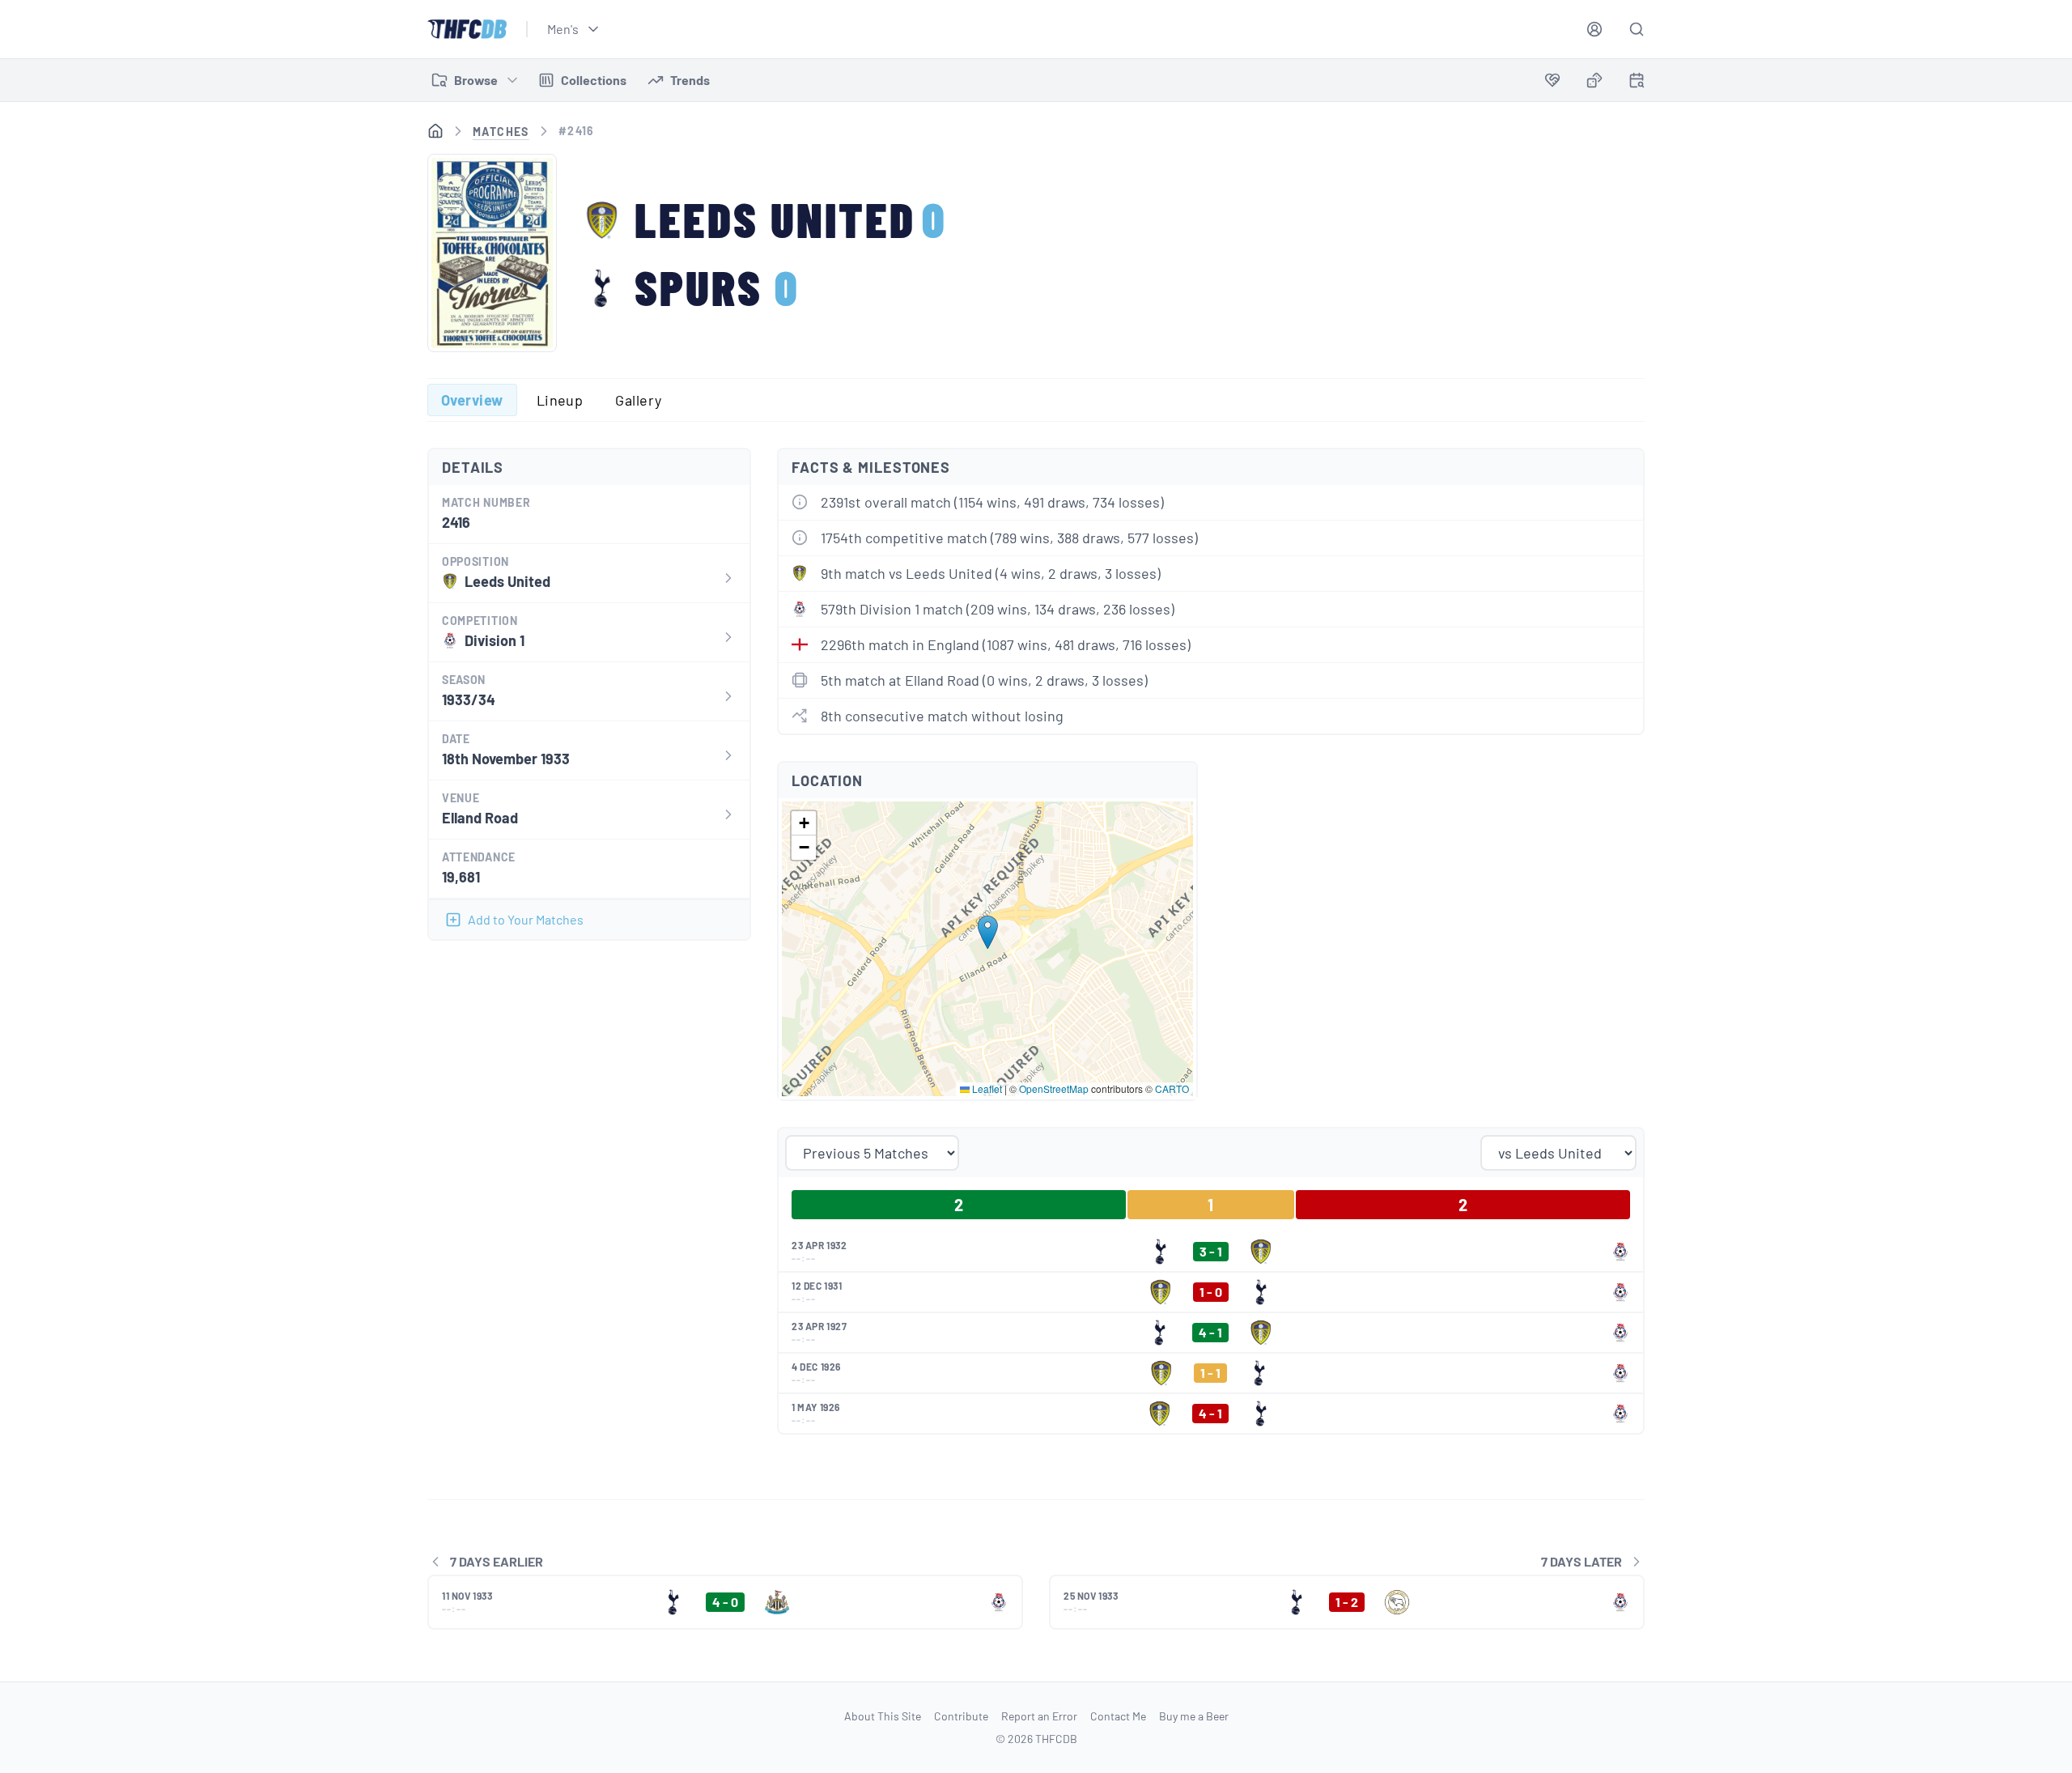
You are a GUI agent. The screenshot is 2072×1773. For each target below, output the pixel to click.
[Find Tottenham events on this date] (1637, 80)
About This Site (883, 1716)
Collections (594, 80)
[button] (988, 932)
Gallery (638, 400)
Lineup (560, 400)
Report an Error (1039, 1716)
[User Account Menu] (1594, 29)
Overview (472, 400)
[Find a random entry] (1594, 80)
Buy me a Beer (1194, 1716)
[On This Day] (1637, 83)
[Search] (1637, 29)
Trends (690, 80)
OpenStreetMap (1054, 1088)
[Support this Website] (1552, 80)
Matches (501, 132)
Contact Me (1118, 1716)
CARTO (1172, 1088)
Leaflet (986, 1088)
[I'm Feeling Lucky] (1594, 80)
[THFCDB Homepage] (467, 29)
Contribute (961, 1716)
